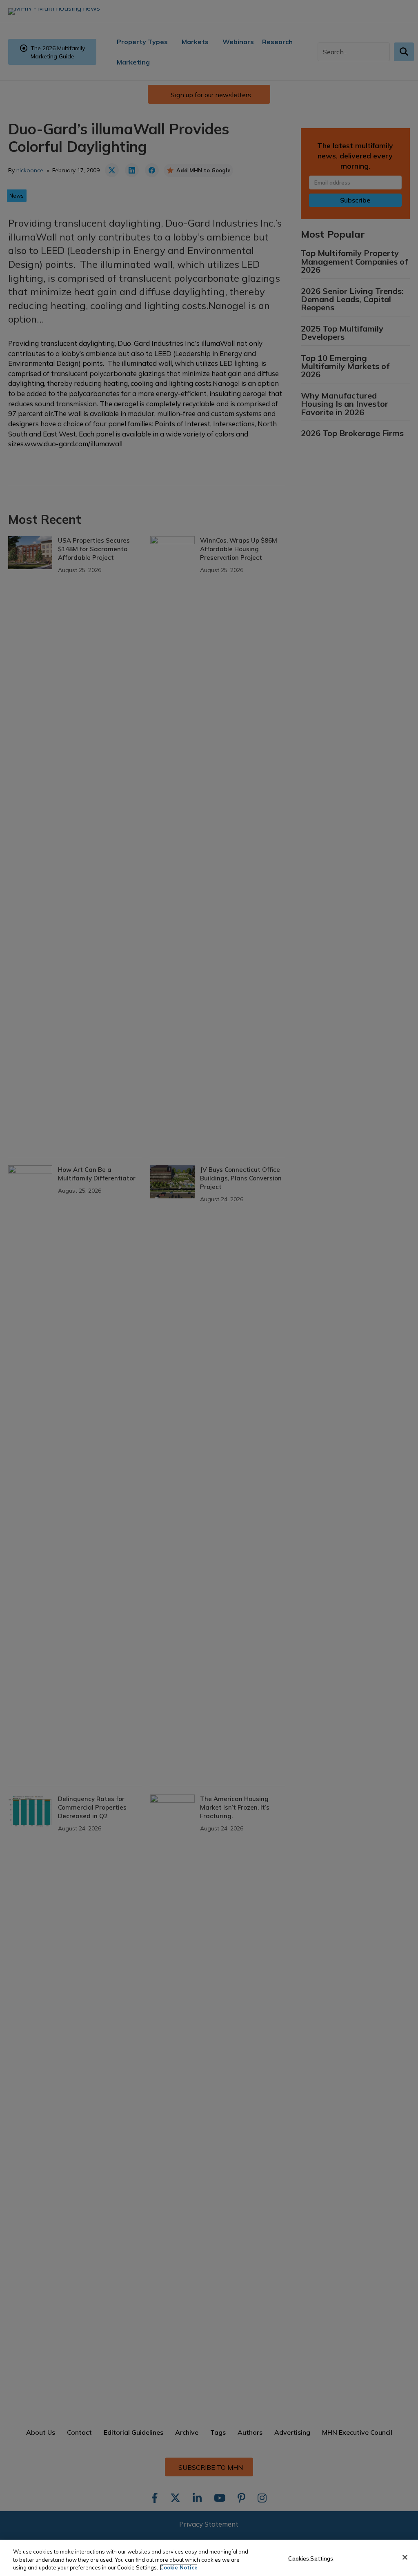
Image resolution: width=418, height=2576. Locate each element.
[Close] (405, 2557)
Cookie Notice (179, 2567)
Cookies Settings (311, 2558)
